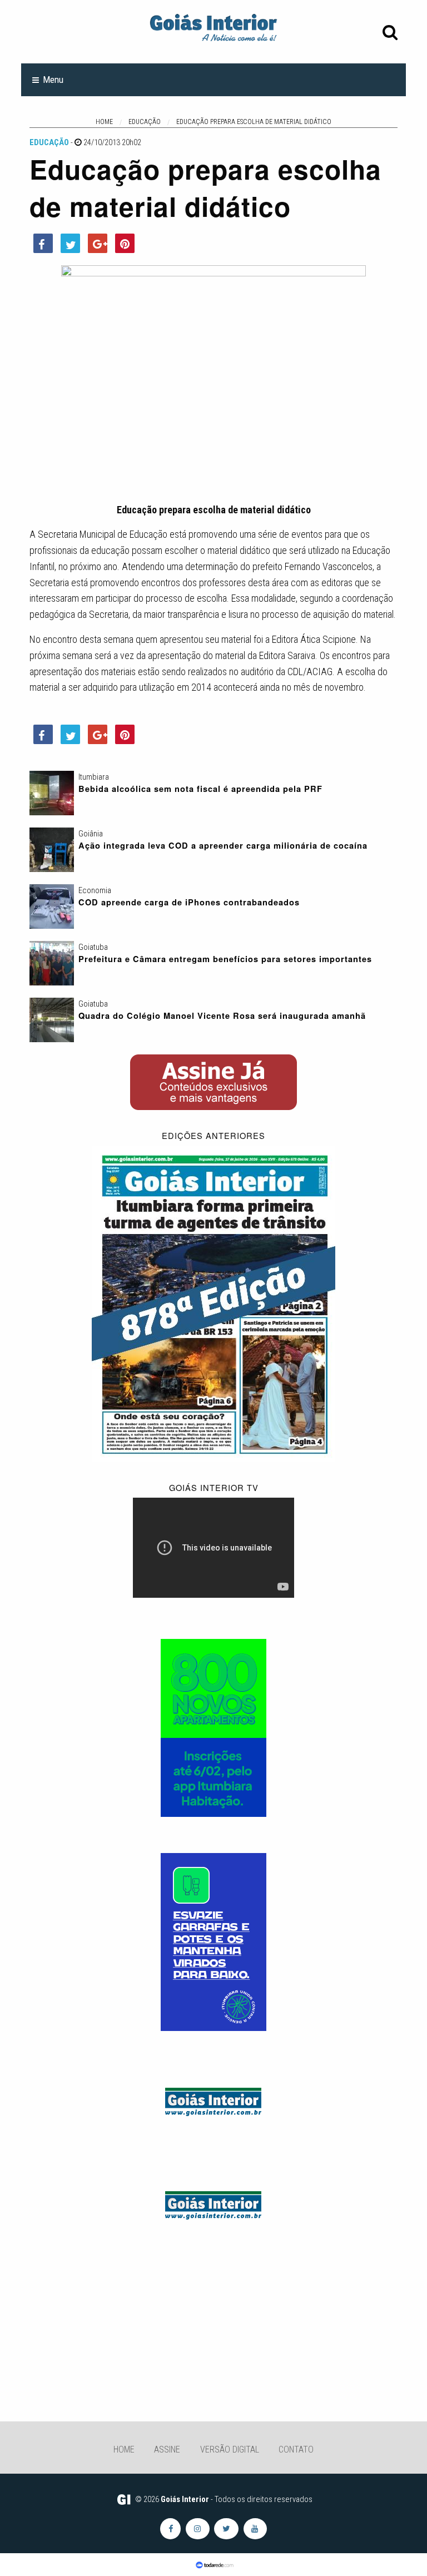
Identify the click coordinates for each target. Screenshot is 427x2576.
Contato (296, 2449)
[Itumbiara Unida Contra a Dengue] (213, 1941)
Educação (49, 142)
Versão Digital (230, 2449)
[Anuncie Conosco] (213, 2100)
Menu (53, 80)
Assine (167, 2449)
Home (124, 2449)
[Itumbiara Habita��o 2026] (213, 1727)
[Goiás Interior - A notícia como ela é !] (213, 27)
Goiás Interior (185, 2499)
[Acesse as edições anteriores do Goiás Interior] (213, 1303)
